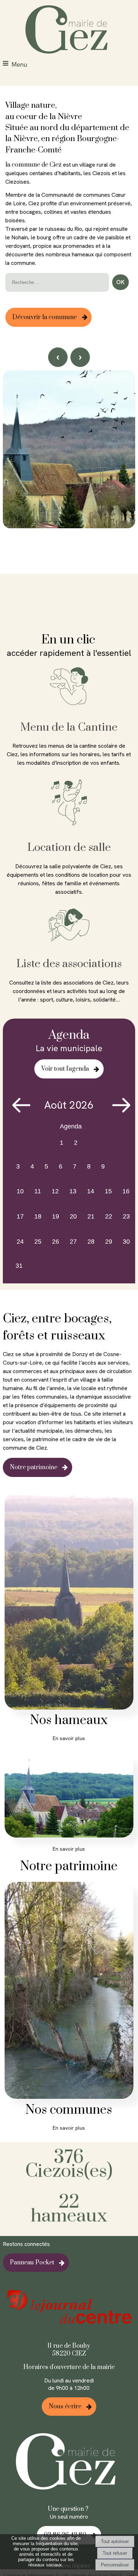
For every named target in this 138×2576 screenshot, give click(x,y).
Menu (19, 64)
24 (20, 1242)
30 (126, 1242)
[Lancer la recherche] (120, 282)
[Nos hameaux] (69, 1602)
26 (56, 1242)
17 (20, 1216)
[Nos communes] (69, 1992)
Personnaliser (115, 2565)
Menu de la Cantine (69, 727)
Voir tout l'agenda (65, 1069)
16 (126, 1191)
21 (91, 1216)
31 (19, 1266)
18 (38, 1216)
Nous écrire (65, 2407)
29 (109, 1242)
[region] (69, 483)
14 (91, 1191)
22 (109, 1216)
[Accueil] (69, 30)
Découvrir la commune (45, 317)
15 (108, 1191)
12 (55, 1191)
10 (20, 1191)
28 (91, 1242)
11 (38, 1191)
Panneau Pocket (32, 2263)
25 (38, 1242)
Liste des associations (69, 964)
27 (73, 1242)
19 (56, 1216)
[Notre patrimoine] (69, 1797)
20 (73, 1216)
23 (126, 1216)
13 (73, 1191)
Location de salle (69, 847)
